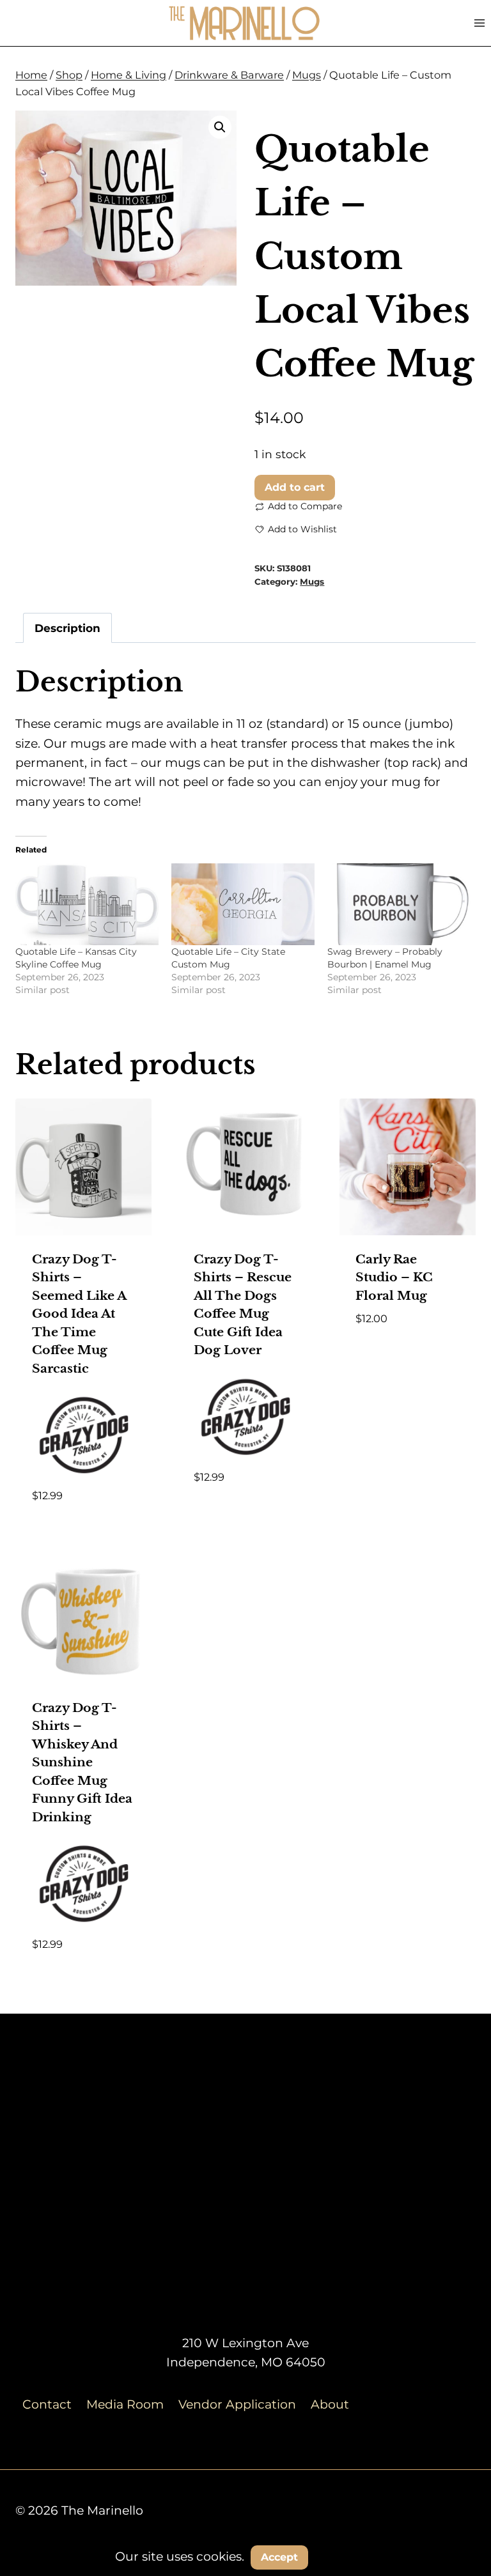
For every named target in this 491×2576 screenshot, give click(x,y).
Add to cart (295, 487)
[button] (220, 127)
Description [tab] (67, 628)
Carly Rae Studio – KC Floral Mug (394, 1277)
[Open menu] (479, 23)
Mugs (312, 582)
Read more (228, 1515)
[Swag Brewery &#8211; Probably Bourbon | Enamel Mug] (399, 904)
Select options (402, 1337)
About (330, 2404)
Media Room (125, 2404)
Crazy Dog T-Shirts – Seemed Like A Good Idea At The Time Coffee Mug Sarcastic (79, 1314)
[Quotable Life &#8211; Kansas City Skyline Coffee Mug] (87, 904)
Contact (47, 2404)
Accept (279, 2557)
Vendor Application (237, 2404)
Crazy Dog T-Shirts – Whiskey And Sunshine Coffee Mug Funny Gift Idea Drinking (82, 1762)
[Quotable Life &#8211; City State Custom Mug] (243, 904)
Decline (347, 2557)
